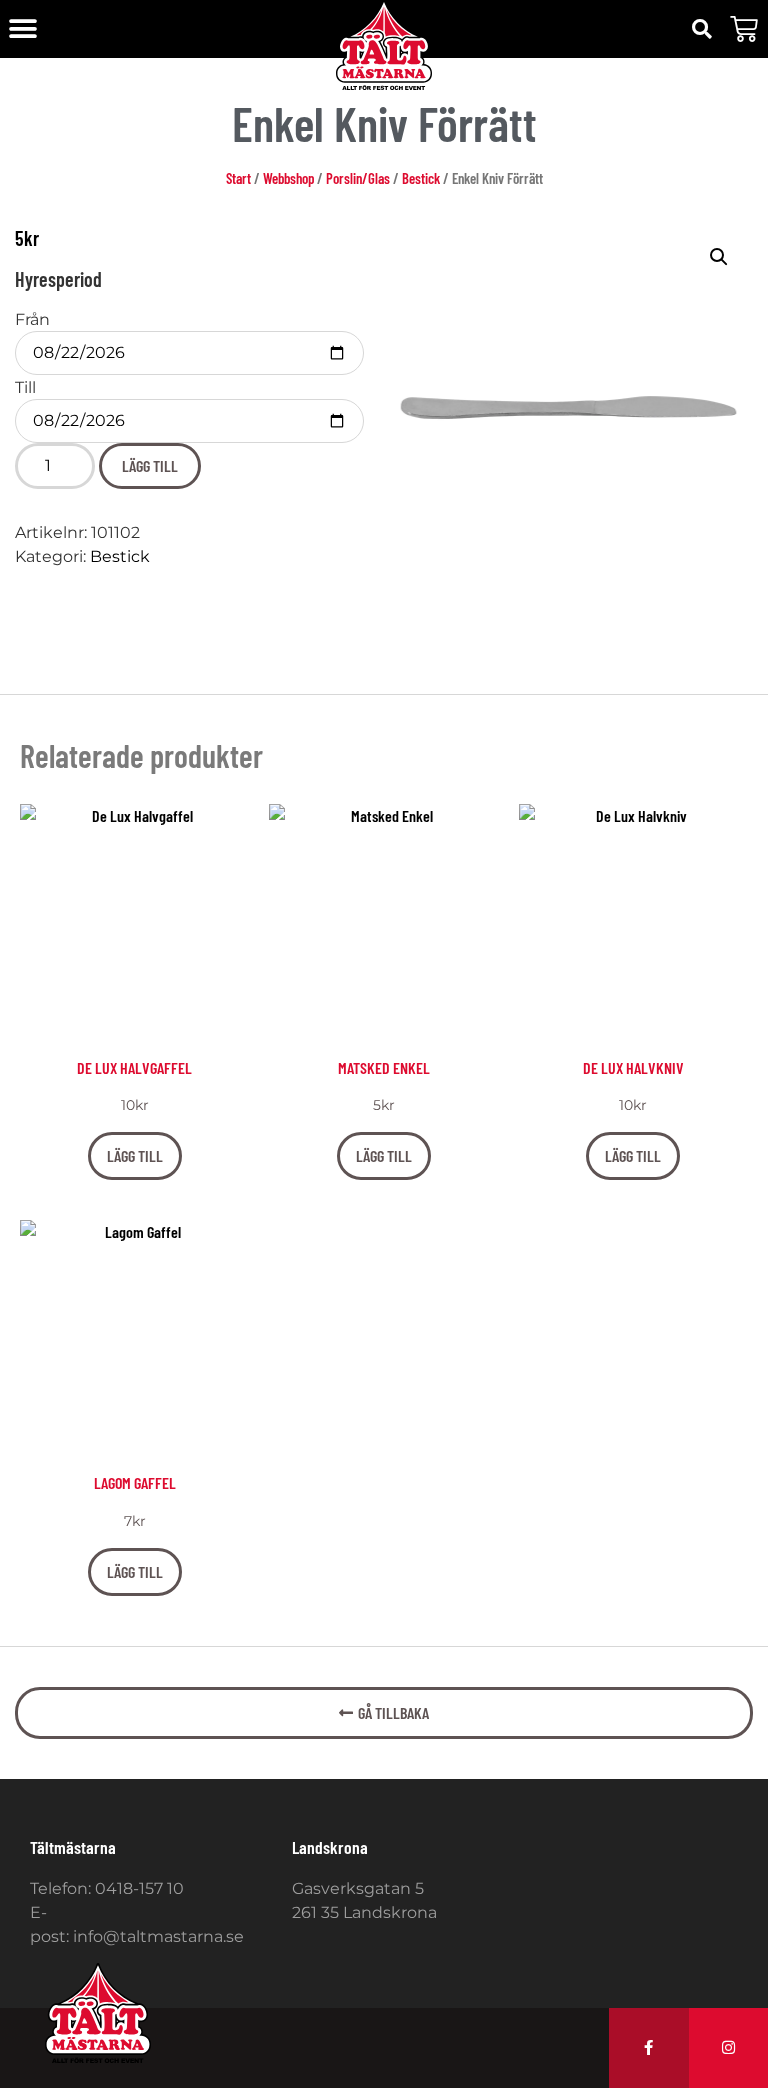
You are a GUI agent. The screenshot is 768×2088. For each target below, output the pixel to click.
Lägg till (150, 465)
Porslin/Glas (358, 178)
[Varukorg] (744, 29)
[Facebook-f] (649, 2048)
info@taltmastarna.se (158, 1936)
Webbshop (288, 178)
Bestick (421, 178)
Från (32, 320)
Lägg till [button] (135, 1155)
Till (25, 388)
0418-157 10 (139, 1888)
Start (238, 178)
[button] (22, 29)
